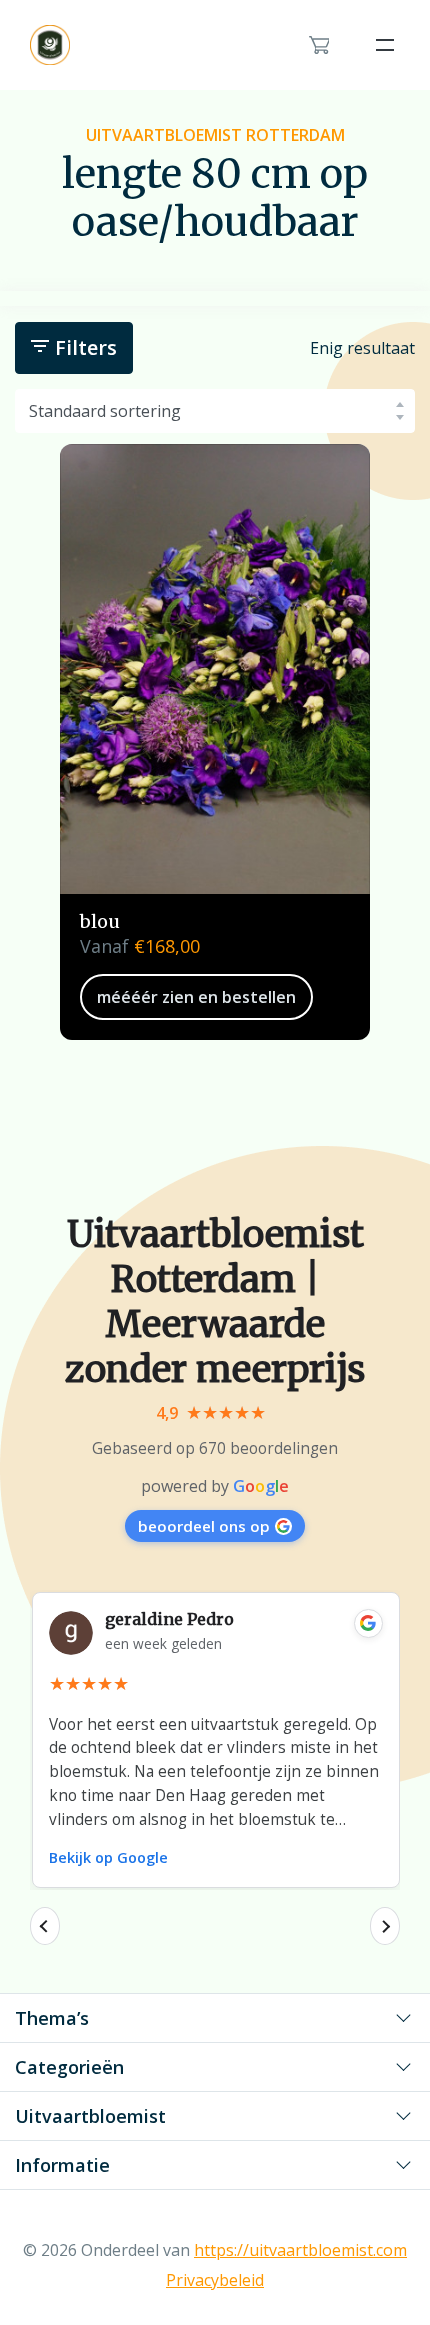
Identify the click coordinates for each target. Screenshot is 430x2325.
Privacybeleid (215, 2280)
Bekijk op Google (108, 1857)
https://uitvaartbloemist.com (300, 2250)
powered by (215, 1486)
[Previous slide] (45, 1926)
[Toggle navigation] (385, 45)
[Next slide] (385, 1926)
